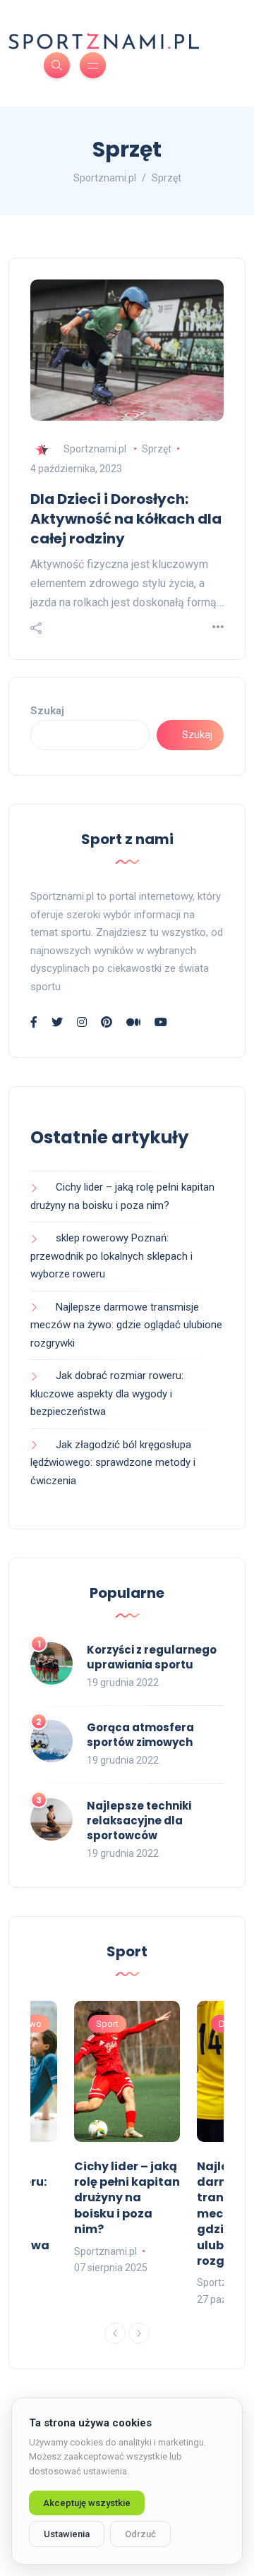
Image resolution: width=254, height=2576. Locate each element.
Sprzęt (157, 449)
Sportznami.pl (95, 449)
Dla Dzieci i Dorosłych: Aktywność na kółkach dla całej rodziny (126, 519)
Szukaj (47, 711)
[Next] (139, 2333)
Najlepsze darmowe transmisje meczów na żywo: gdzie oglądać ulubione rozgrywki (126, 1325)
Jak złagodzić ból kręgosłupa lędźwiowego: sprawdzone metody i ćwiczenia (113, 1463)
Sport (107, 2024)
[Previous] (115, 2333)
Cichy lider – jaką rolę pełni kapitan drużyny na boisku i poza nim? (127, 2198)
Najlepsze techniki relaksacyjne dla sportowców (139, 1820)
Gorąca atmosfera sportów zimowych (140, 1735)
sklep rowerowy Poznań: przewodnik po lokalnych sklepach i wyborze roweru (111, 1256)
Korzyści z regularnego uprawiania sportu (152, 1657)
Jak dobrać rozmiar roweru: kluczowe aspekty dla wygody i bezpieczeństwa (107, 1394)
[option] (127, 2139)
